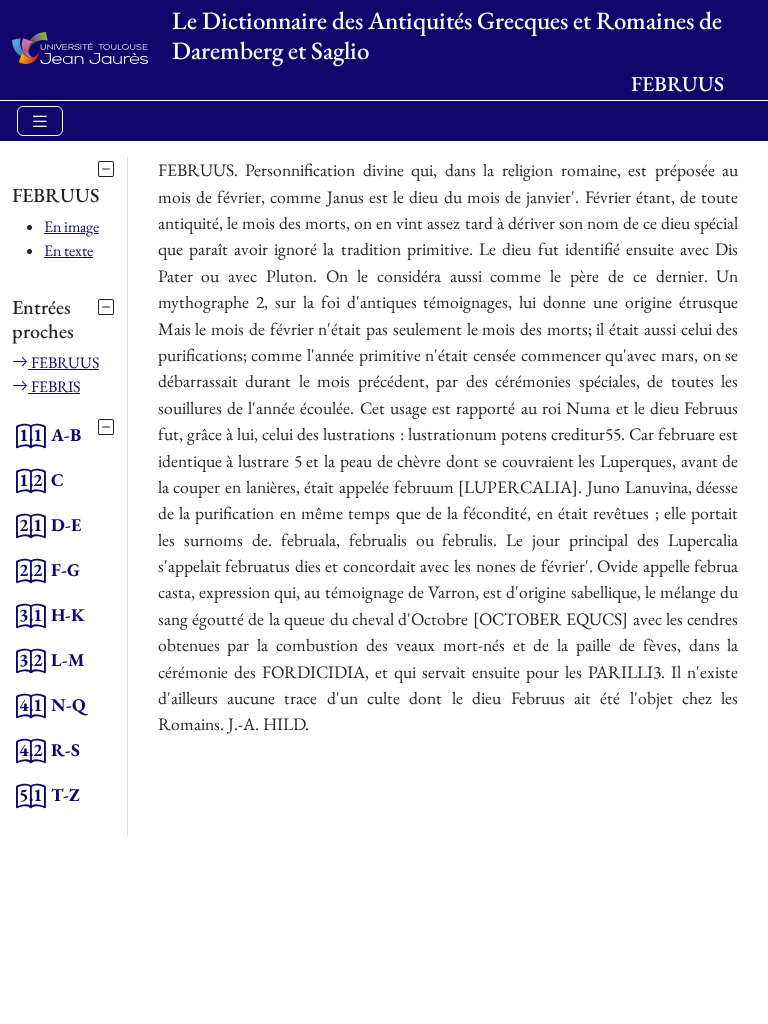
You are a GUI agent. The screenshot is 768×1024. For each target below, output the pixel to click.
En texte (68, 250)
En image (71, 226)
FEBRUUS (63, 362)
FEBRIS (54, 386)
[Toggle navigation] (40, 121)
